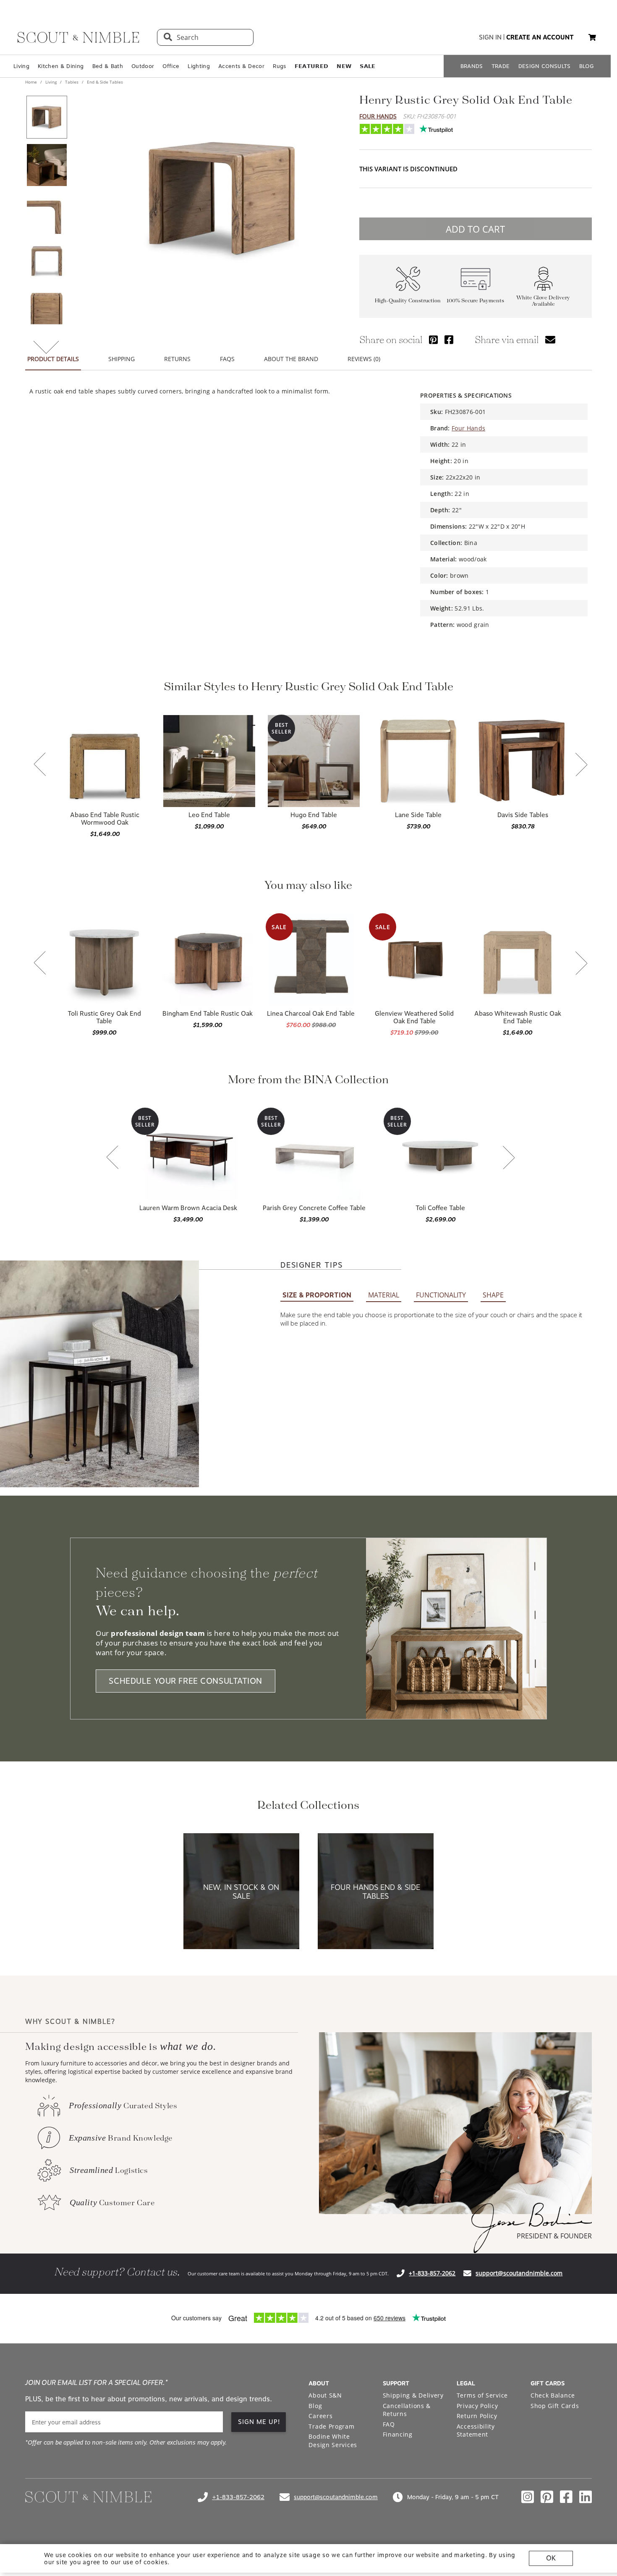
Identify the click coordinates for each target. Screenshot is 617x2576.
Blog (315, 2406)
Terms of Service (482, 2395)
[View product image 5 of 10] (47, 309)
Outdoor (143, 66)
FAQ (389, 2424)
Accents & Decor (241, 66)
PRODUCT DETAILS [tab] (53, 359)
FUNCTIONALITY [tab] (441, 1295)
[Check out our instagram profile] (528, 2497)
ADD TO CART (475, 229)
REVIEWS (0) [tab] (364, 359)
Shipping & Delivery (413, 2395)
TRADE (501, 66)
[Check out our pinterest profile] (547, 2497)
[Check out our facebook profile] (566, 2497)
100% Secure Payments (475, 301)
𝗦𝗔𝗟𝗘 (367, 66)
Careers (320, 2416)
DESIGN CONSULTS (545, 66)
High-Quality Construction (408, 301)
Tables (72, 82)
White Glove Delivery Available (543, 301)
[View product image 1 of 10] (47, 117)
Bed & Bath (108, 66)
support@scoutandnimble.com (519, 2273)
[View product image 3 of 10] (47, 213)
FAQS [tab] (227, 359)
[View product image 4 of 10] (47, 261)
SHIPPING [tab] (122, 359)
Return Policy (477, 2416)
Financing (398, 2434)
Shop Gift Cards (555, 2406)
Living (21, 66)
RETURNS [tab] (177, 359)
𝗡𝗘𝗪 (344, 66)
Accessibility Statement (476, 2431)
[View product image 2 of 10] (47, 165)
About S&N (325, 2395)
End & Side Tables (104, 82)
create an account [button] (540, 37)
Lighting (199, 66)
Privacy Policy (477, 2406)
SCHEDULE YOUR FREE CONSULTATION (186, 1681)
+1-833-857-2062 (432, 2273)
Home (32, 82)
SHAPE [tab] (493, 1295)
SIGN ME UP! (259, 2422)
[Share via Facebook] (449, 339)
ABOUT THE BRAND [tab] (291, 359)
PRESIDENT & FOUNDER (554, 2236)
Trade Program (331, 2426)
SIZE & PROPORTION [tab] (317, 1295)
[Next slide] (581, 765)
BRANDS (472, 66)
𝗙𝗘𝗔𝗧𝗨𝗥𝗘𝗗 (312, 66)
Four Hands (378, 116)
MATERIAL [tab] (384, 1295)
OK (551, 2558)
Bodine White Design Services (333, 2441)
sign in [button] (490, 37)
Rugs (279, 66)
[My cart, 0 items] (592, 38)
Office (171, 66)
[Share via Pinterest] (433, 339)
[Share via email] (550, 339)
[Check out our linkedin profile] (586, 2497)
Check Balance (553, 2395)
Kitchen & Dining (61, 66)
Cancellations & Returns (407, 2410)
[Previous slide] (40, 765)
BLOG (587, 66)
